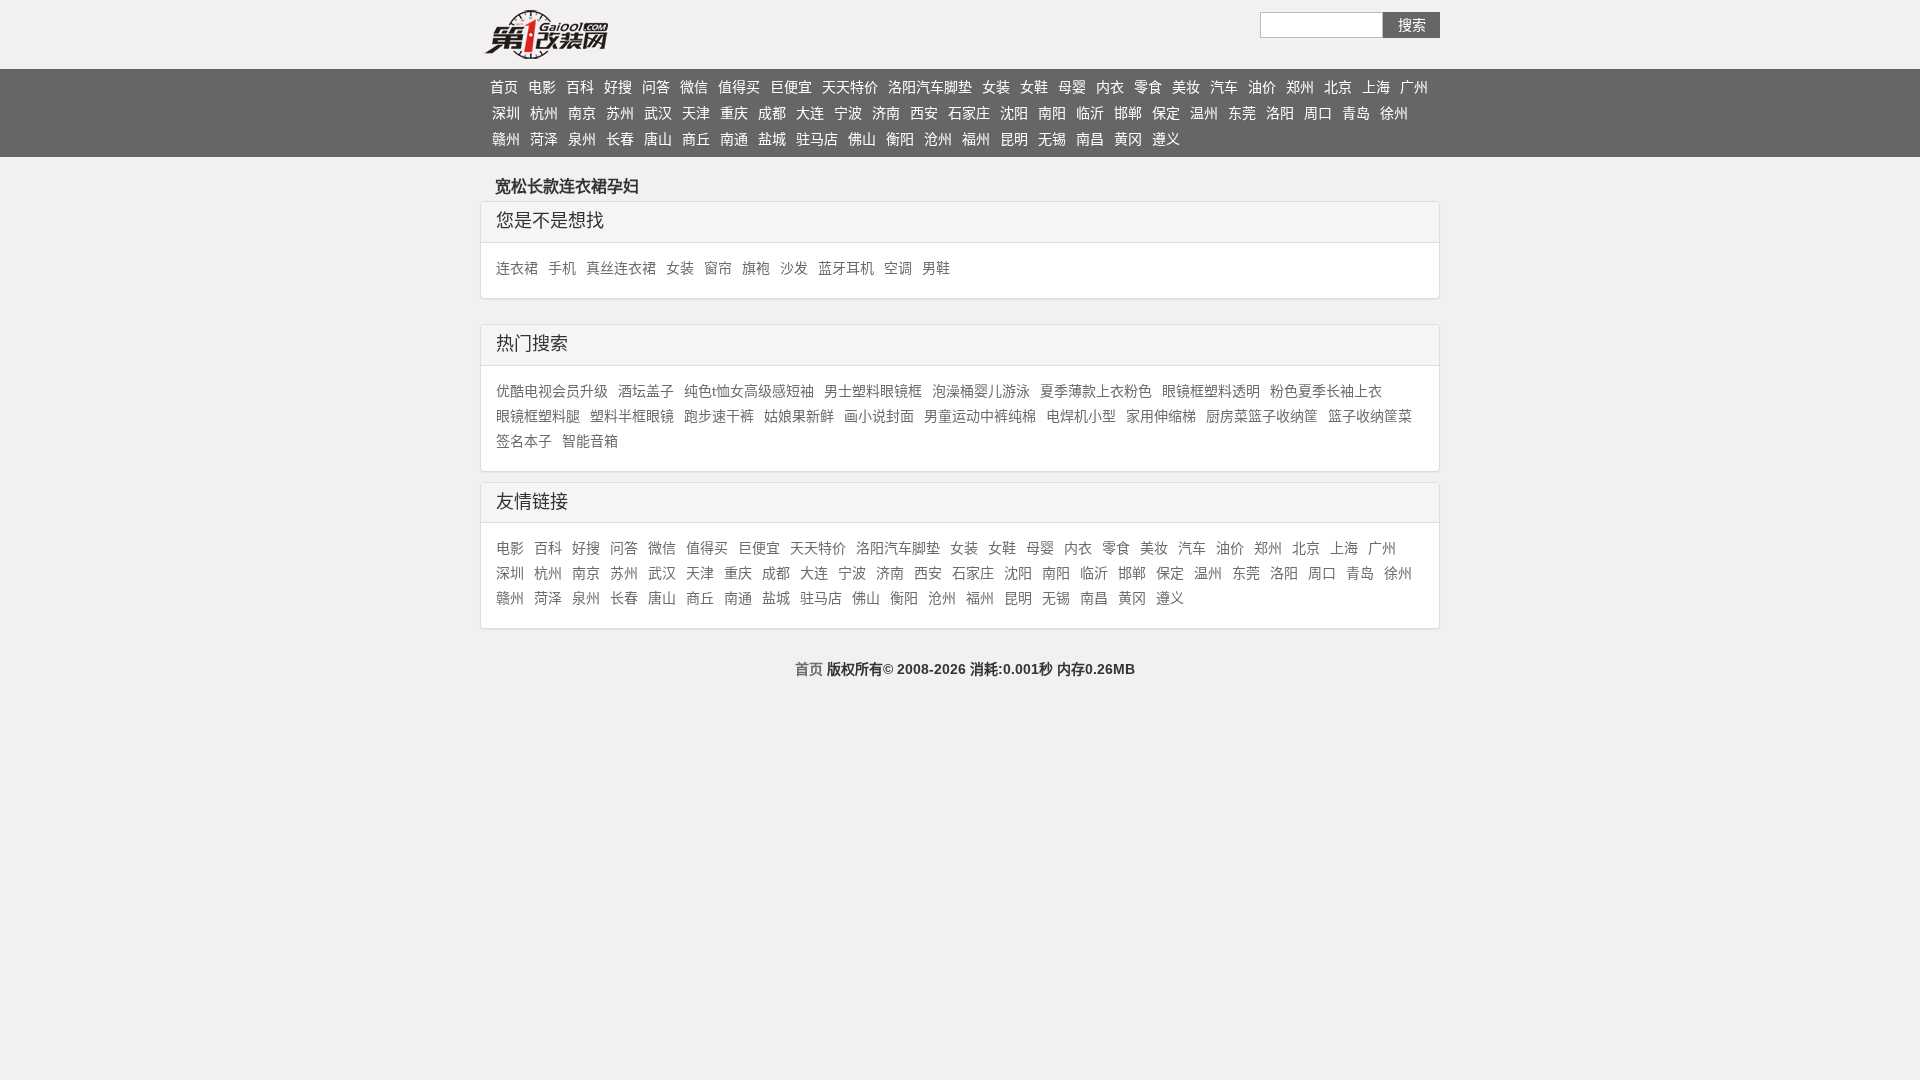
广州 (1414, 87)
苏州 (620, 113)
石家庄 (969, 113)
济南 (886, 113)
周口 (1318, 113)
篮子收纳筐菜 (1370, 416)
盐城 (772, 139)
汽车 (1224, 87)
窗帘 (718, 268)
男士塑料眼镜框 (873, 391)
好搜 (618, 87)
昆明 (1014, 139)
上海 (1376, 87)
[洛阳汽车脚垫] (585, 34)
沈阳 (1014, 113)
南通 (734, 139)
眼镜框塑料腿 (538, 416)
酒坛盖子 (646, 391)
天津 (696, 113)
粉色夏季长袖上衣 (1326, 391)
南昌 (1090, 139)
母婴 (1072, 87)
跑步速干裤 (719, 416)
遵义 (1166, 139)
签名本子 (524, 441)
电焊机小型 (1081, 416)
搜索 (1412, 25)
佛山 (862, 139)
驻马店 (817, 139)
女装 (996, 87)
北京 (1338, 87)
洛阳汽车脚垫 (930, 87)
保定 (1166, 113)
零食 (1148, 87)
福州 (976, 139)
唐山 (658, 139)
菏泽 (544, 139)
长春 (620, 139)
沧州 (938, 139)
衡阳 (900, 139)
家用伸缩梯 (1161, 416)
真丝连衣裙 (621, 268)
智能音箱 (590, 441)
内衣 (1110, 87)
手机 (562, 268)
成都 (772, 113)
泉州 (582, 139)
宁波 (848, 113)
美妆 (1186, 87)
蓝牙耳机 (846, 268)
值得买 (739, 87)
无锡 (1052, 139)
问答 (656, 87)
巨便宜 (791, 87)
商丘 (696, 139)
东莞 (1242, 113)
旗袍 (756, 268)
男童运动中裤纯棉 (980, 416)
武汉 (658, 113)
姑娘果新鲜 (799, 416)
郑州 (1300, 87)
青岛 (1356, 113)
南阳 (1052, 113)
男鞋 (936, 268)
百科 (580, 87)
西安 (924, 113)
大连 (810, 113)
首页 (504, 87)
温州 (1204, 113)
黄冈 (1128, 139)
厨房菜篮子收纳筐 (1262, 416)
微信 (694, 87)
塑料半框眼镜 (632, 416)
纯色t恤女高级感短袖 (749, 391)
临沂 (1090, 113)
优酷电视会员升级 (552, 391)
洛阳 (1280, 113)
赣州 (506, 139)
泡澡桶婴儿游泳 (981, 391)
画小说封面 (879, 416)
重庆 (734, 113)
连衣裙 (517, 268)
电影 (542, 87)
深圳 (506, 113)
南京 (582, 113)
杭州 (544, 113)
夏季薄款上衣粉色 (1096, 391)
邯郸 (1128, 113)
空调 (898, 268)
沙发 (794, 268)
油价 (1262, 87)
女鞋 (1034, 87)
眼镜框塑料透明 (1211, 391)
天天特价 (850, 87)
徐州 (1394, 113)
